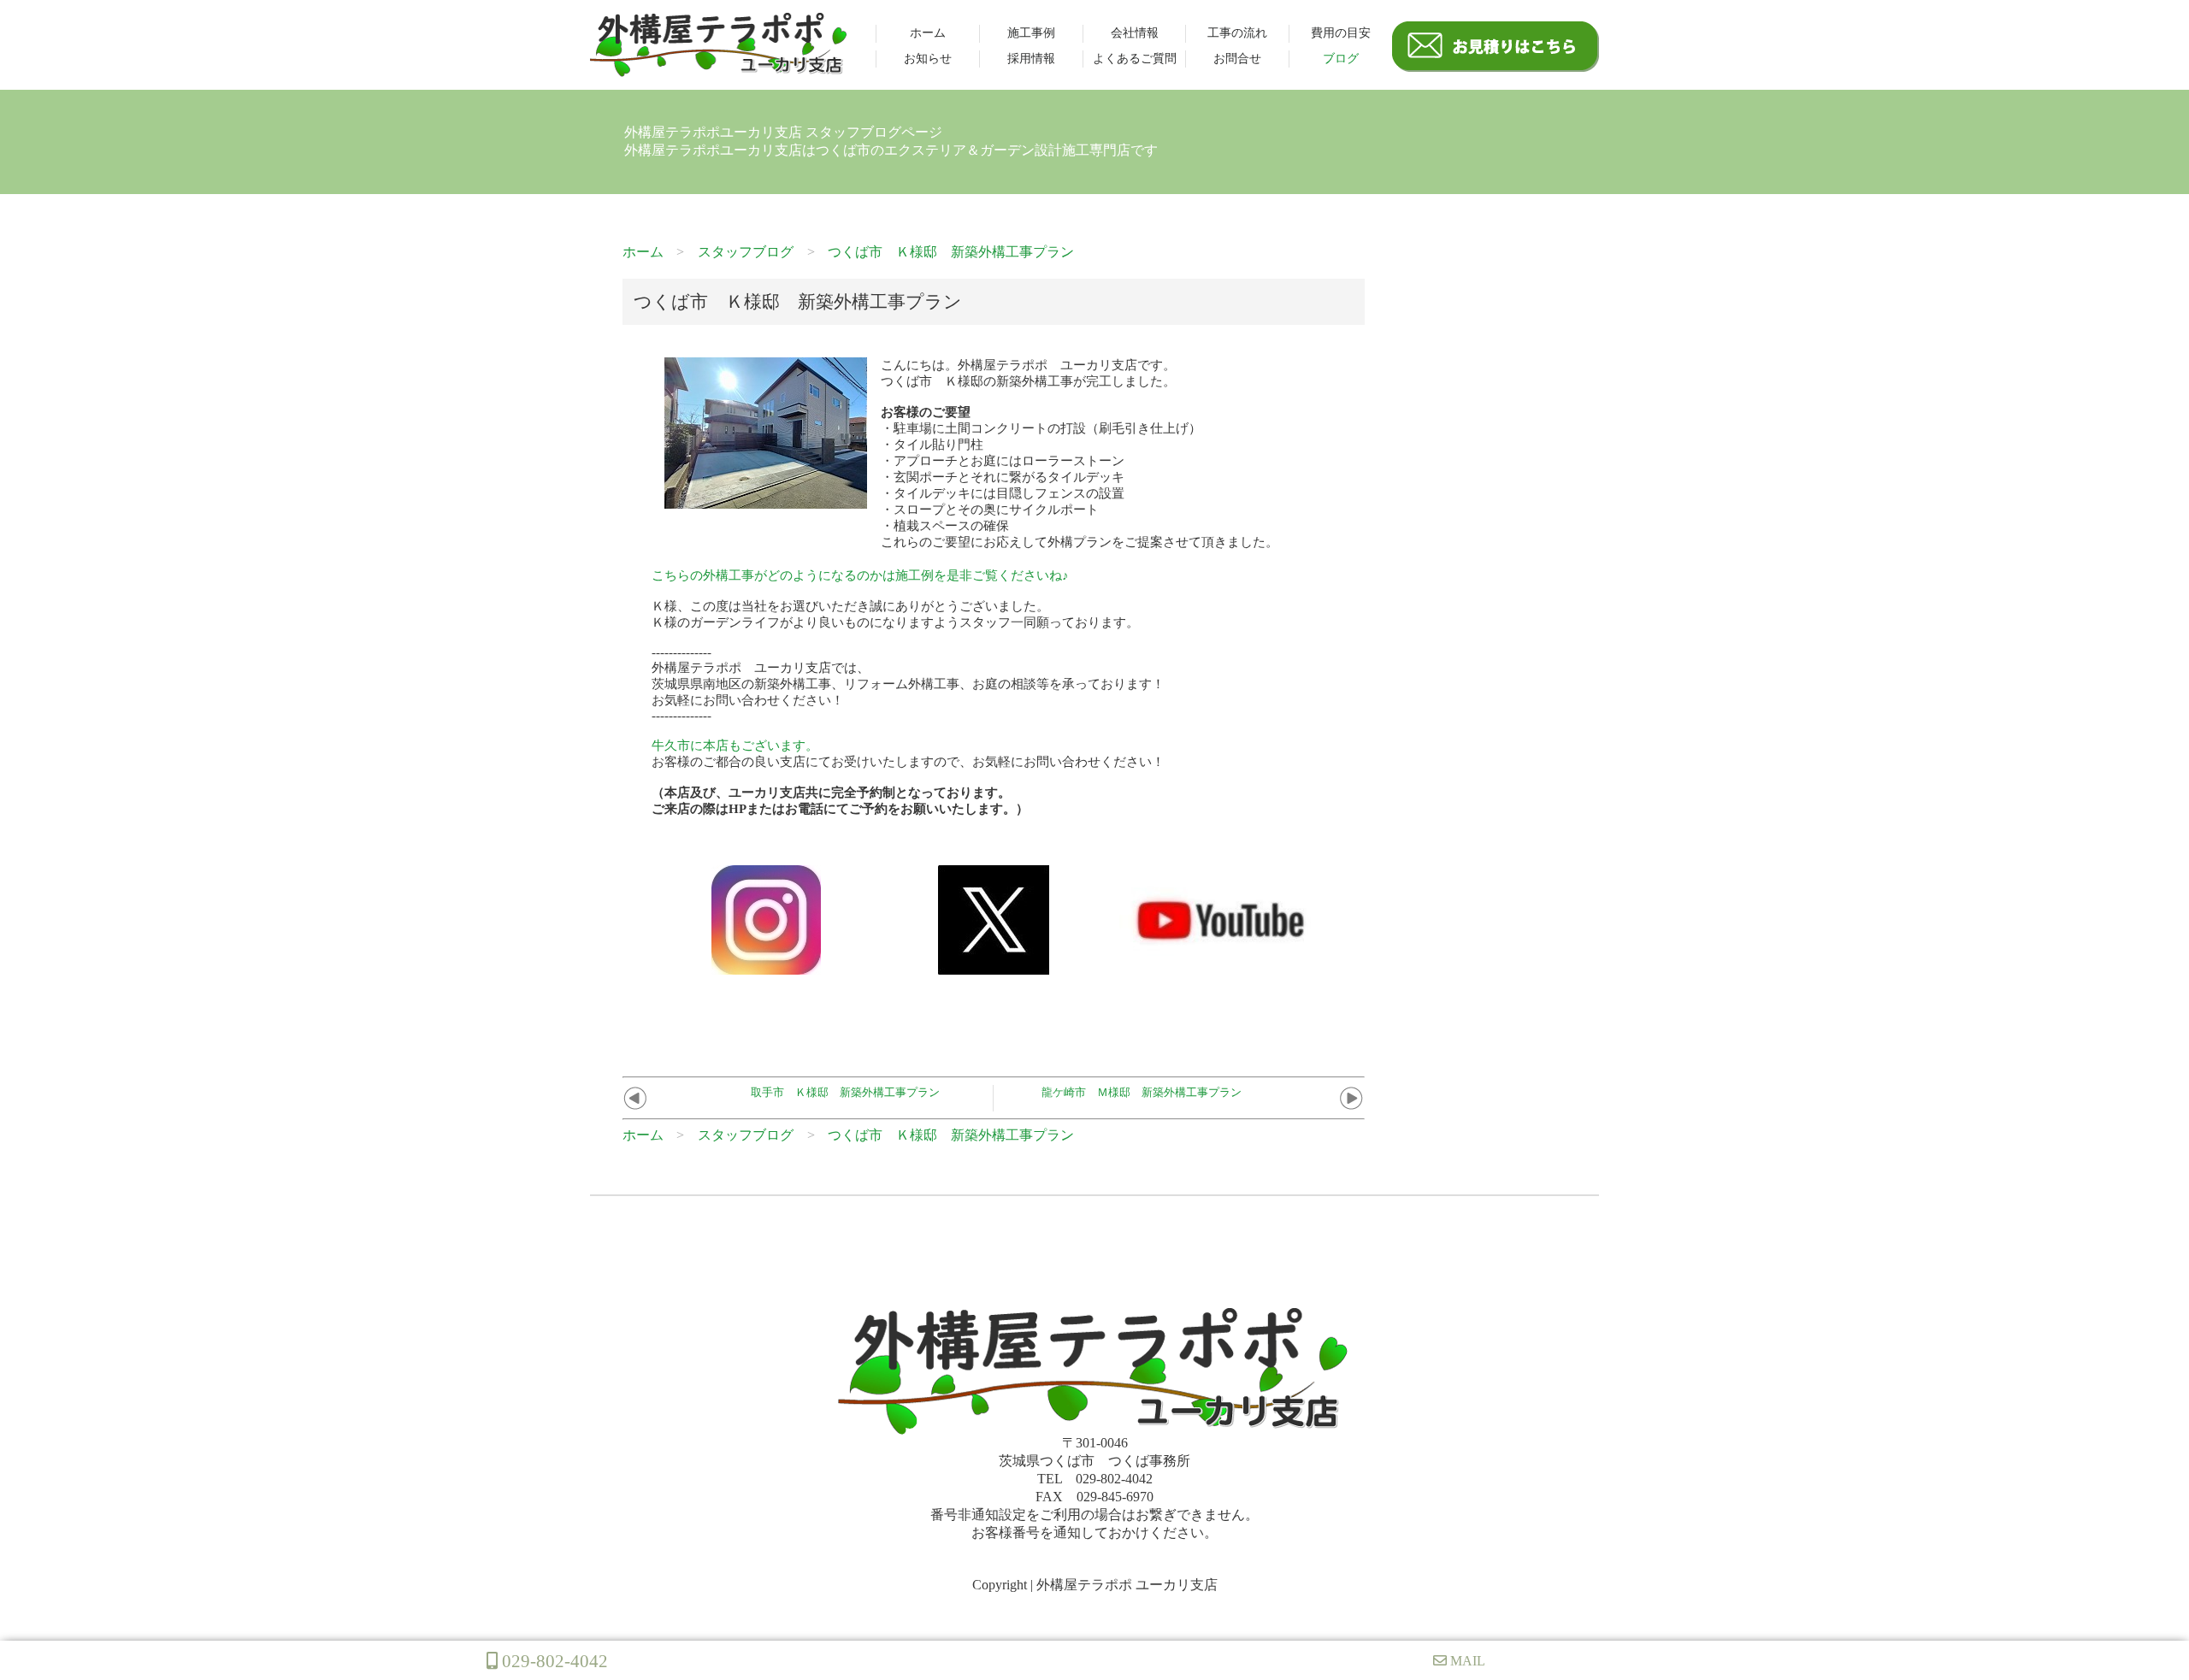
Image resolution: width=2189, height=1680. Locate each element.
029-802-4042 (553, 1661)
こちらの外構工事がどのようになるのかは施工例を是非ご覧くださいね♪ (860, 575)
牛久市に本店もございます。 (735, 746)
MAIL (1466, 1661)
